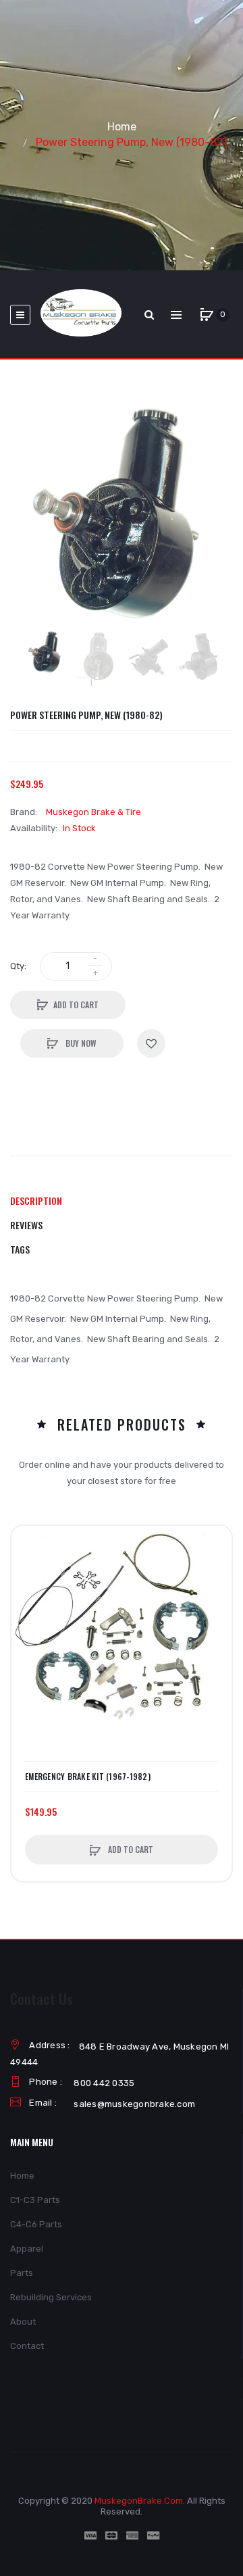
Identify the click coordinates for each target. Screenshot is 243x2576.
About (23, 2322)
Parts (22, 2273)
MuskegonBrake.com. (140, 2501)
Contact (27, 2346)
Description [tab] (36, 1200)
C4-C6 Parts (36, 2224)
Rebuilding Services (51, 2297)
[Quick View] (28, 1594)
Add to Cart (76, 1005)
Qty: (18, 966)
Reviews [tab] (26, 1225)
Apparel (27, 2249)
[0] (207, 315)
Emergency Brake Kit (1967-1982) (88, 1777)
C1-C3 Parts (35, 2200)
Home (122, 127)
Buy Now (80, 1043)
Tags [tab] (20, 1249)
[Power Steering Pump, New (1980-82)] (46, 652)
